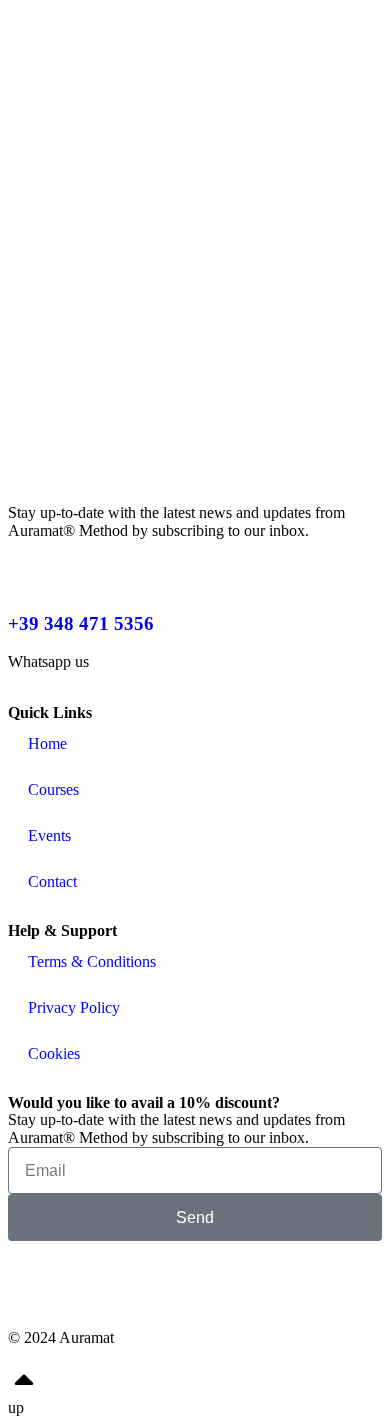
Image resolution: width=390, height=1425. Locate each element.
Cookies (54, 1053)
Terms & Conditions (92, 961)
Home (47, 743)
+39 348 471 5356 (81, 623)
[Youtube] (282, 1284)
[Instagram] (158, 1284)
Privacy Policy (74, 1007)
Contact (52, 881)
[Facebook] (33, 1284)
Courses (53, 789)
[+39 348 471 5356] (33, 565)
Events (49, 835)
